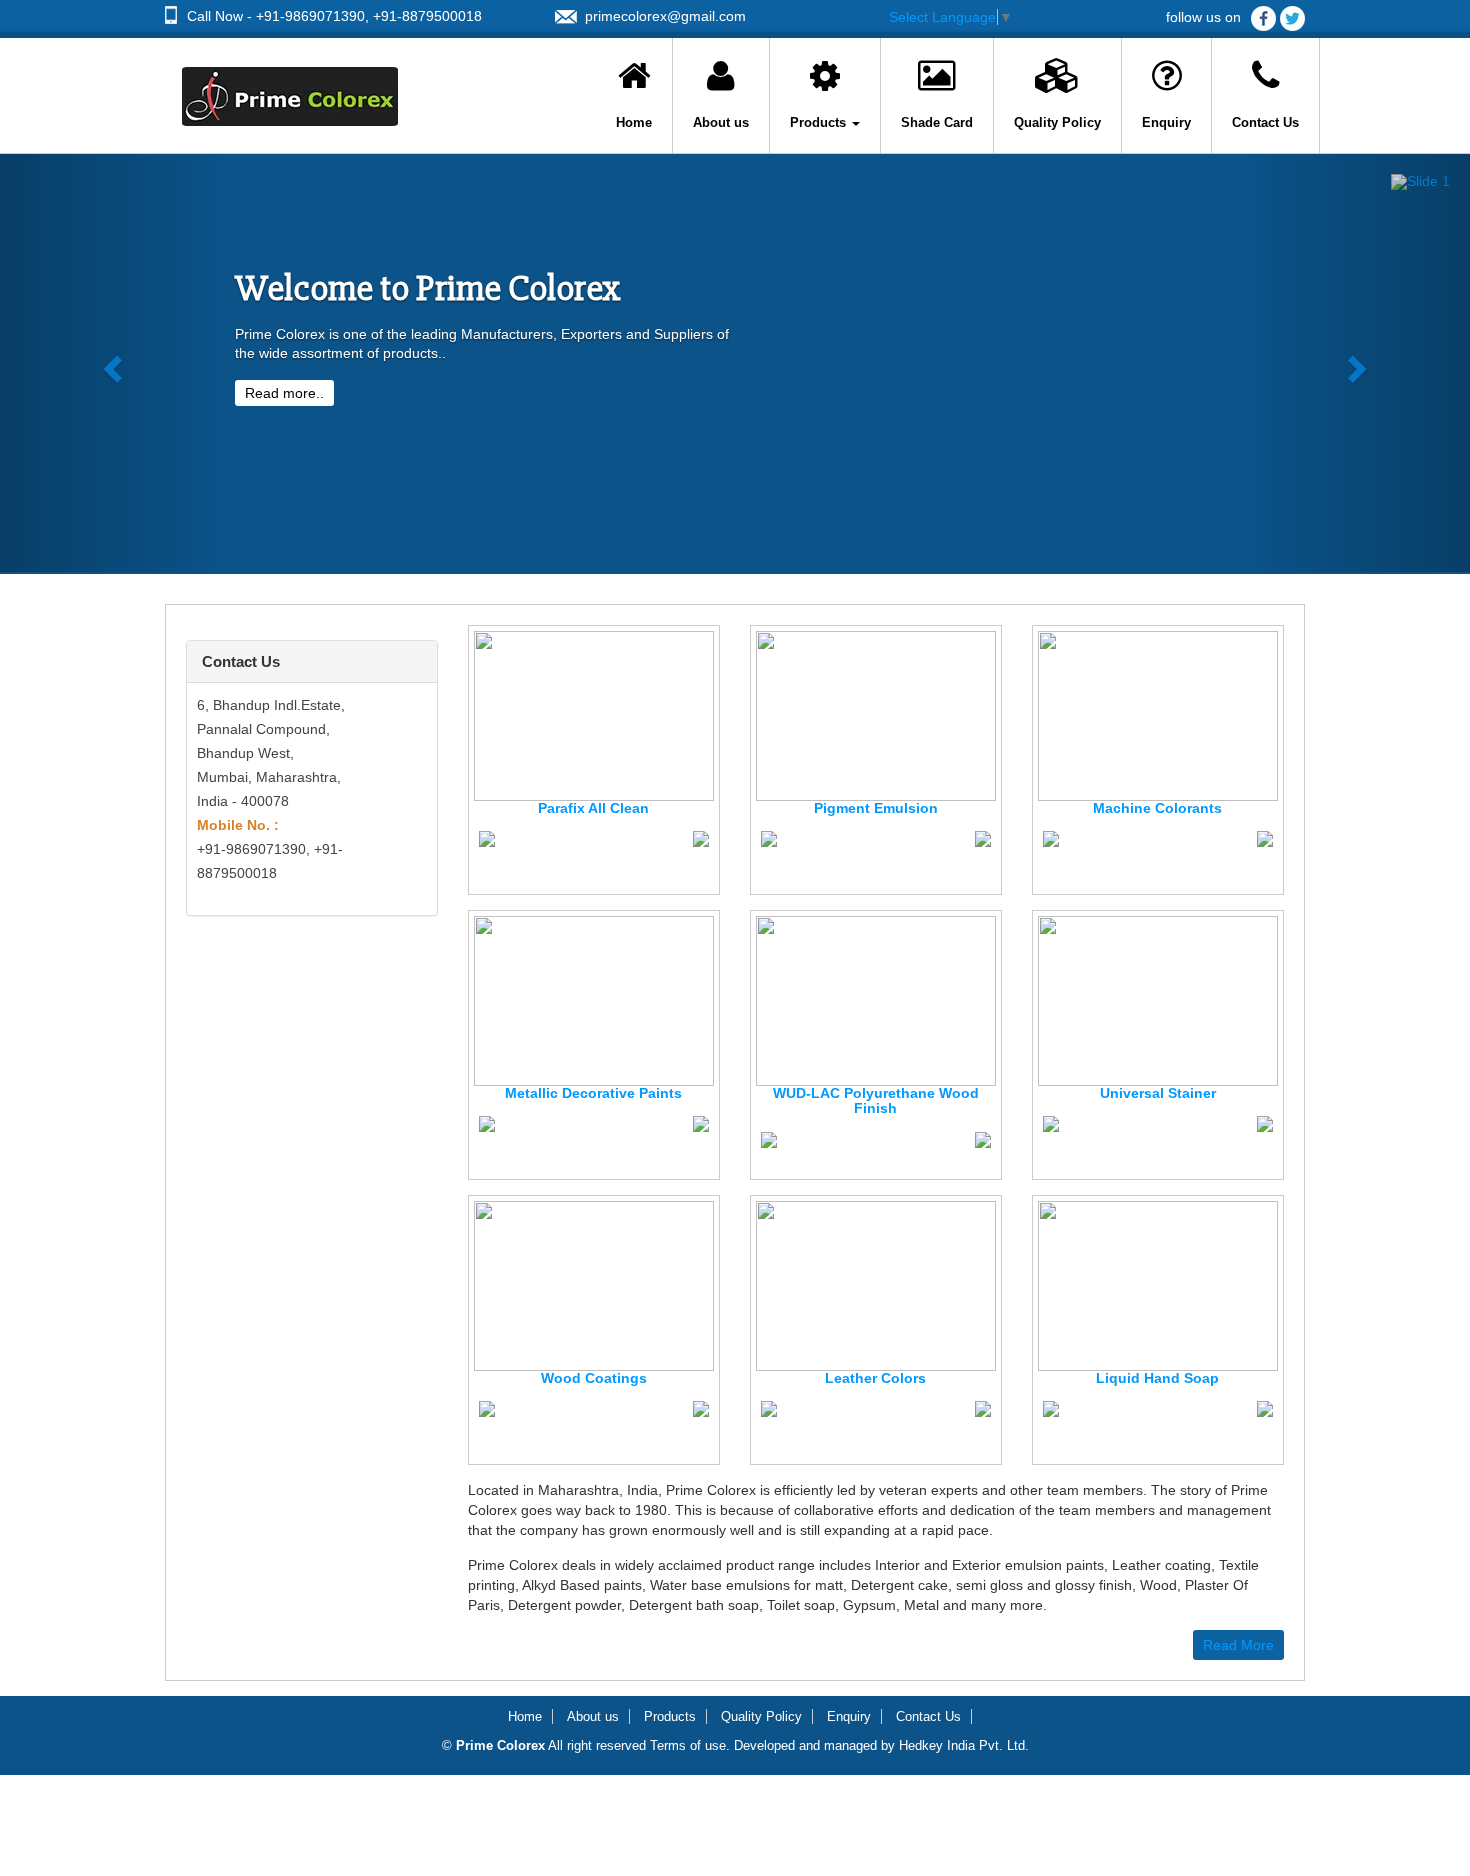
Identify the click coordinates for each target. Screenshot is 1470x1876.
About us (721, 122)
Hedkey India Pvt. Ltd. (964, 1745)
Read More (1238, 1645)
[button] (110, 363)
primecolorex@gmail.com (665, 16)
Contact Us (1265, 122)
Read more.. (284, 393)
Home (634, 122)
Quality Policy (1057, 122)
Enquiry (1166, 122)
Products (820, 122)
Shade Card (937, 122)
